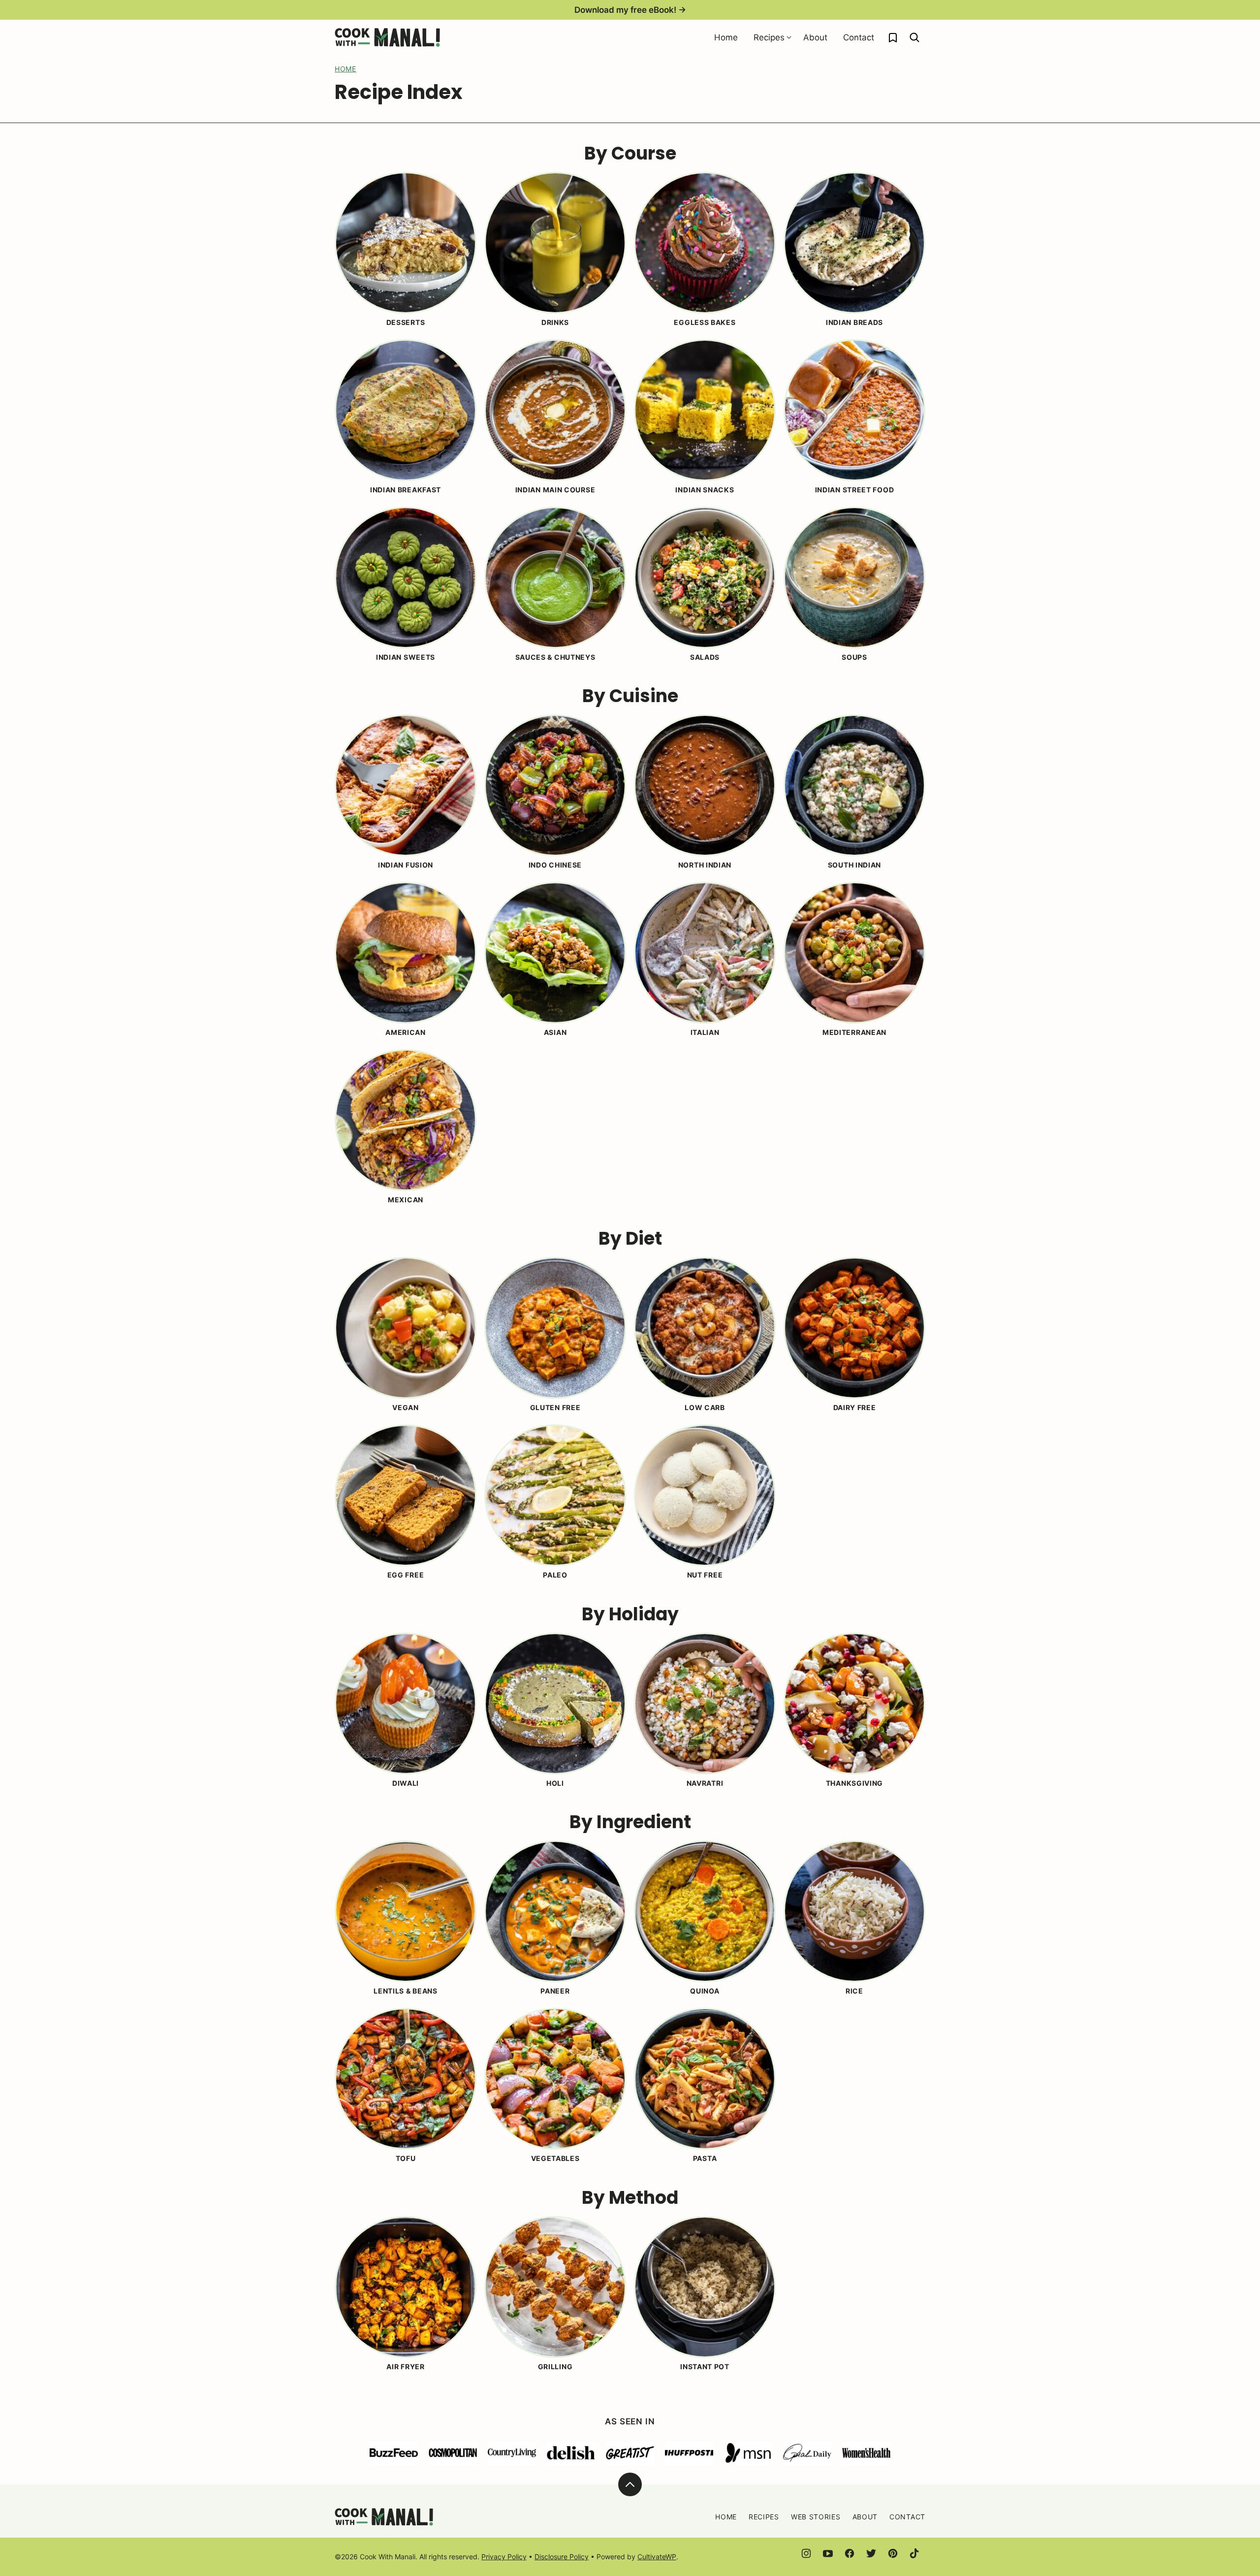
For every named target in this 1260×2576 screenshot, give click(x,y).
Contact (859, 37)
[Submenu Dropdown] (789, 37)
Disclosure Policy (562, 2557)
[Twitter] (871, 2553)
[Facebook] (850, 2553)
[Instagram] (806, 2553)
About (815, 37)
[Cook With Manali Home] (387, 37)
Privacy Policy (504, 2557)
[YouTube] (828, 2553)
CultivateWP (657, 2557)
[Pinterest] (893, 2553)
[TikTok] (914, 2553)
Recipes (769, 37)
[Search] (914, 37)
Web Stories (816, 2517)
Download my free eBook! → (630, 10)
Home (726, 37)
